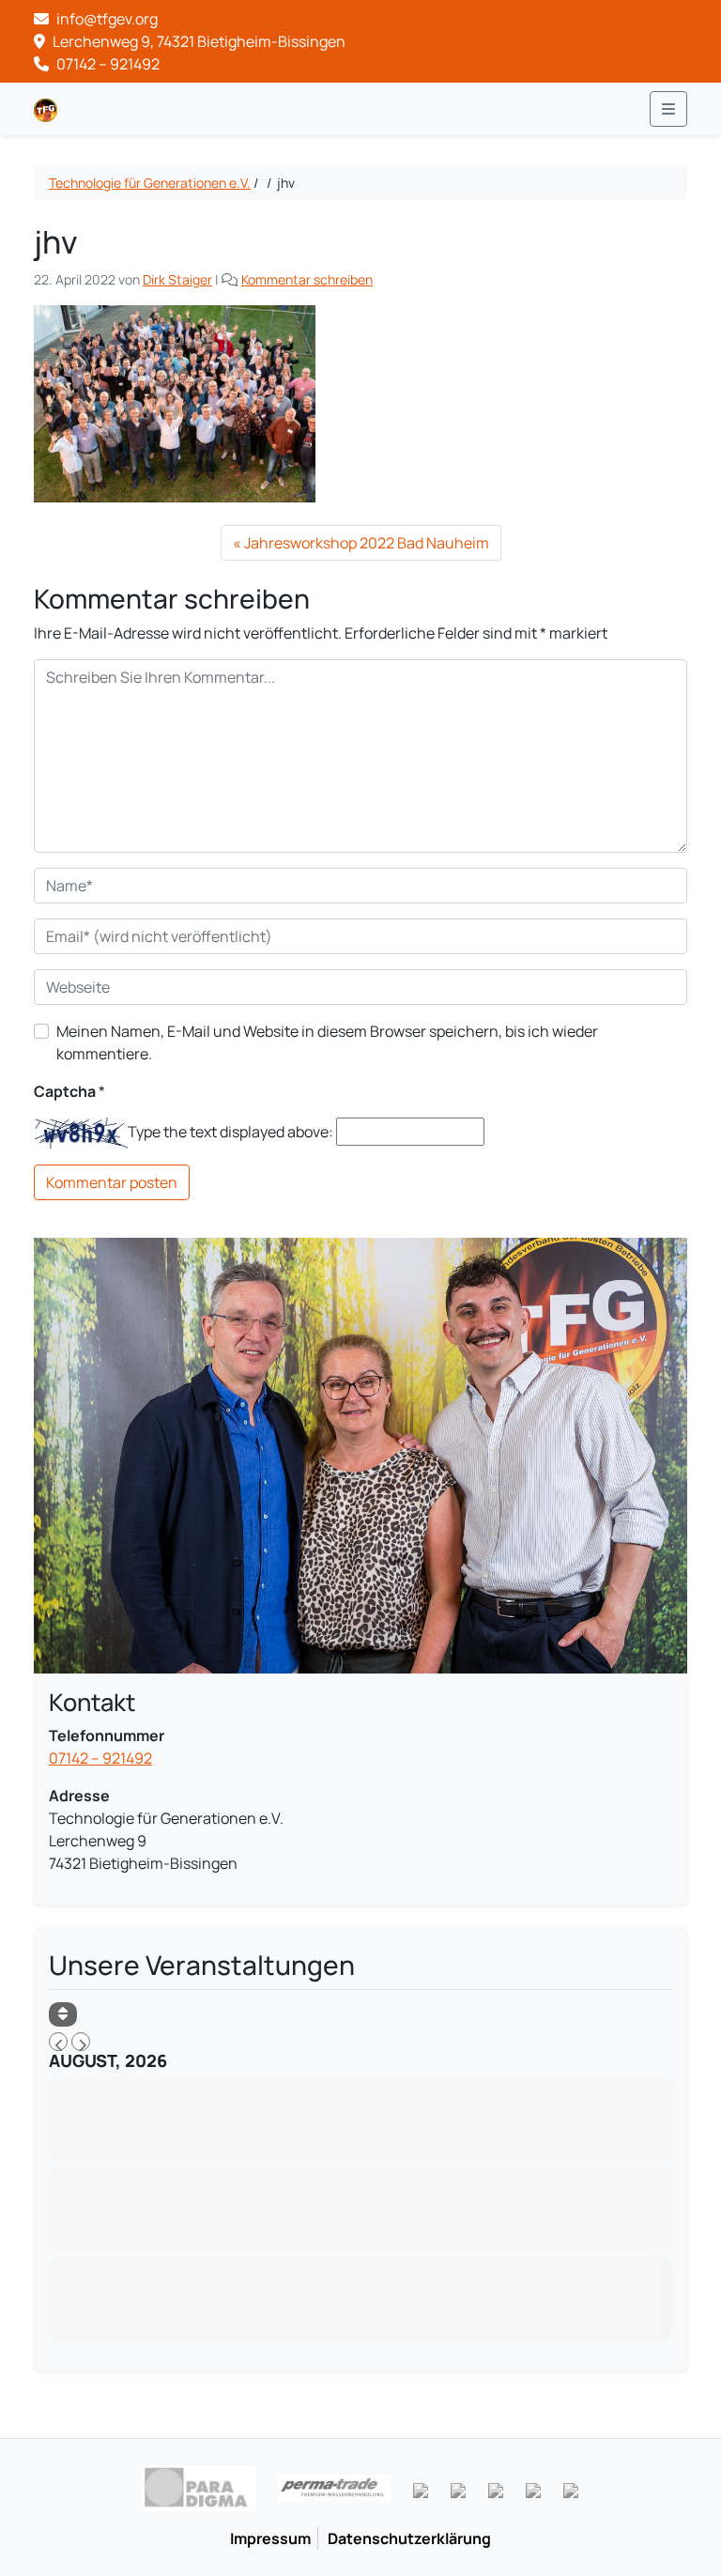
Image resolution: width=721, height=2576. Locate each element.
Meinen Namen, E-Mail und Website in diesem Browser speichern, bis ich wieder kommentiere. (327, 1042)
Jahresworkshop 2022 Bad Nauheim (367, 543)
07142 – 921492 (107, 64)
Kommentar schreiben (307, 279)
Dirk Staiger (177, 279)
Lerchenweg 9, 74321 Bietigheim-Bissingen (198, 41)
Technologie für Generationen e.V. (150, 183)
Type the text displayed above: (230, 1132)
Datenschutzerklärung (409, 2538)
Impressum (270, 2538)
